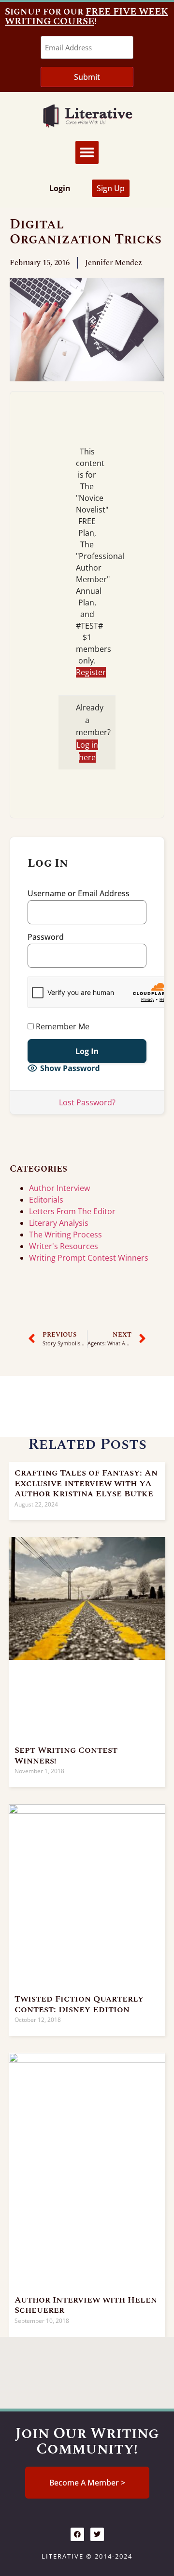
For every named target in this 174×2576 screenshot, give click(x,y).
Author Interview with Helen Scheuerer (86, 2305)
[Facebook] (77, 2534)
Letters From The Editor (72, 1211)
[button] (87, 152)
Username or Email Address (79, 893)
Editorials (46, 1200)
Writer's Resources (64, 1246)
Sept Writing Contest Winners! (66, 1755)
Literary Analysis (59, 1223)
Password (46, 937)
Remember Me (62, 1026)
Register (91, 672)
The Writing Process (65, 1235)
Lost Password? (87, 1102)
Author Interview (59, 1188)
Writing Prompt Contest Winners (89, 1258)
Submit (87, 77)
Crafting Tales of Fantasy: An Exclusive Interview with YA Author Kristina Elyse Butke (86, 1483)
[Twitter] (97, 2534)
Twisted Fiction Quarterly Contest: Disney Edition (79, 2004)
